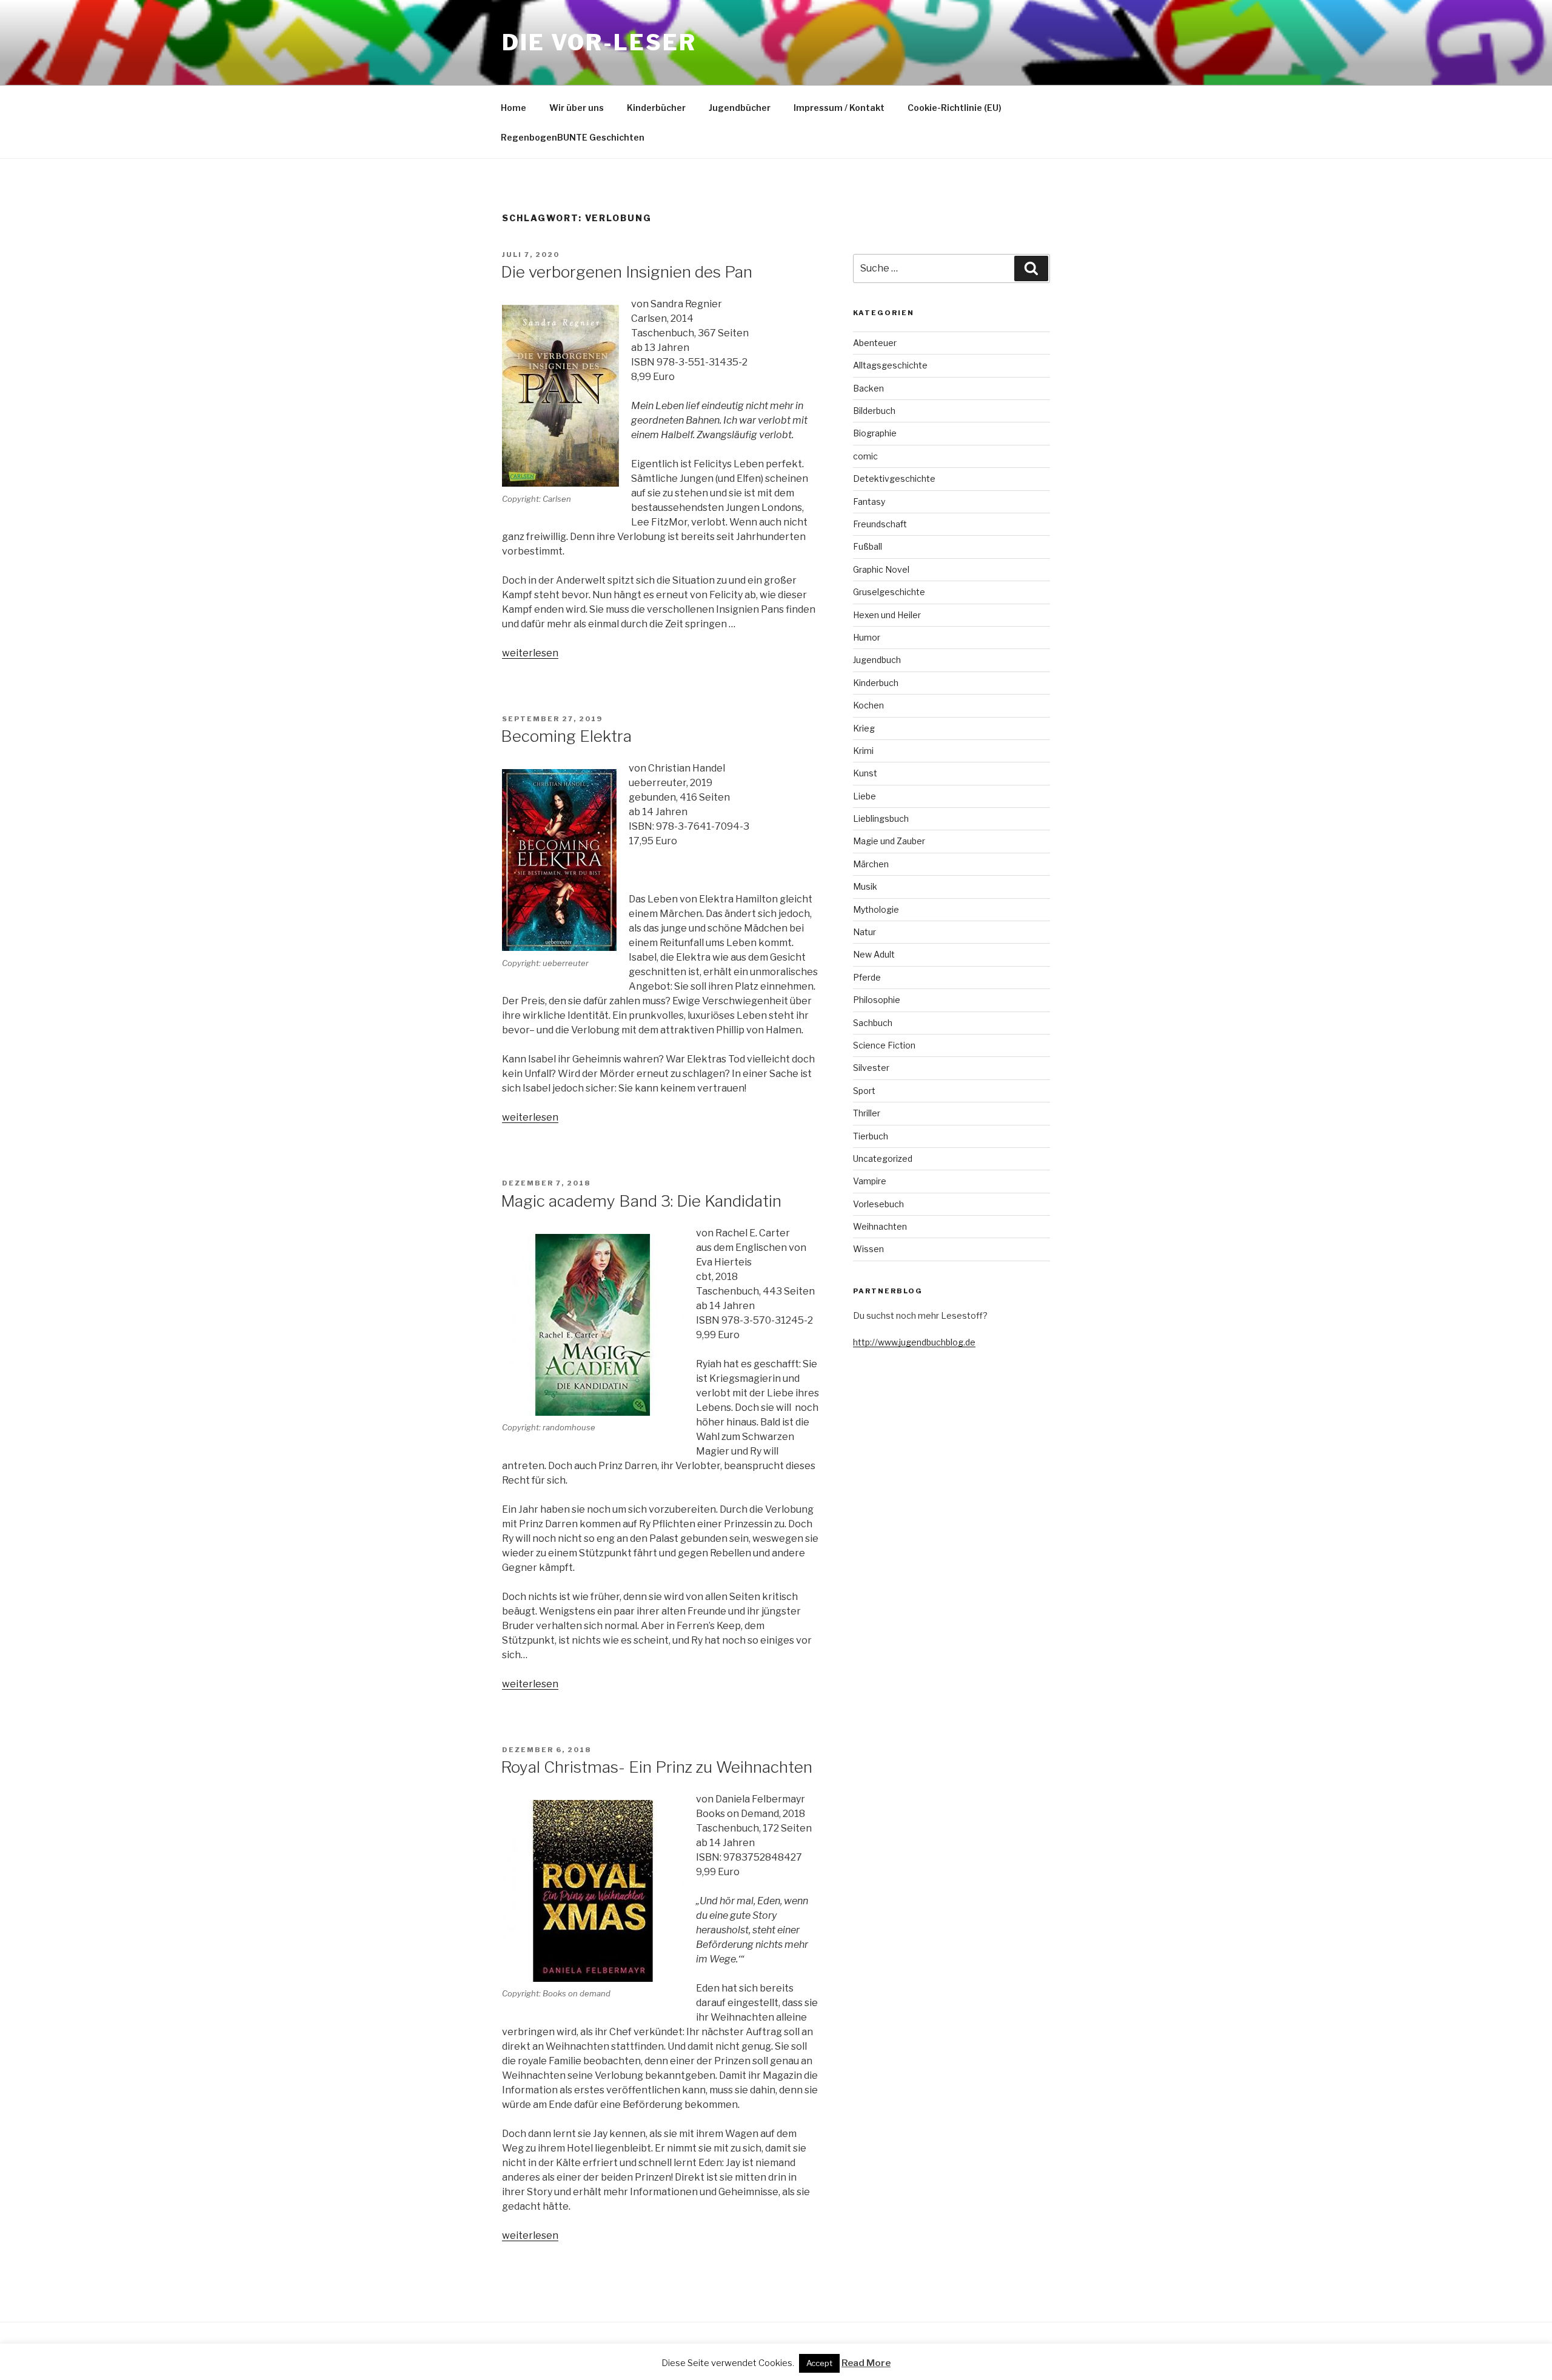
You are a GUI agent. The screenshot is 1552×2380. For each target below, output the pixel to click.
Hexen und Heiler (887, 615)
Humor (867, 637)
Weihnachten (880, 1226)
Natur (865, 932)
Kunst (865, 773)
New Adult (874, 954)
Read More (866, 2363)
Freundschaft (880, 524)
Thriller (867, 1113)
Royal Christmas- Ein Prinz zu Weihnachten (657, 1767)
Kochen (868, 705)
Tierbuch (871, 1136)
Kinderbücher (656, 108)
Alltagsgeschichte (890, 365)
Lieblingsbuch (881, 818)
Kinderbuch (876, 683)
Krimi (863, 751)
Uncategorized (883, 1158)
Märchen (871, 864)
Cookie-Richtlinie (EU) (955, 108)
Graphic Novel (881, 569)
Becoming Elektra (566, 736)
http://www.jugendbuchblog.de (914, 1342)
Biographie (875, 433)
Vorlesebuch (878, 1204)
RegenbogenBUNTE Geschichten (573, 137)
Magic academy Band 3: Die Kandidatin (641, 1201)
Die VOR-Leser (599, 42)
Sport (864, 1091)
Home (513, 108)
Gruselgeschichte (889, 592)
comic (865, 456)
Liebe (865, 796)
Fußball (868, 546)
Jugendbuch (877, 660)
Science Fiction (884, 1045)
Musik (865, 886)
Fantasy (869, 502)
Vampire (870, 1181)
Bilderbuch (874, 411)
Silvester (871, 1068)
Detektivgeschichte (894, 478)
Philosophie (877, 1000)
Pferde (867, 977)
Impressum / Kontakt (839, 108)
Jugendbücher (740, 108)
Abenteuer (875, 343)
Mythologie (876, 909)
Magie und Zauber (889, 841)
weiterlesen (530, 653)
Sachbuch (873, 1023)
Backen (868, 388)
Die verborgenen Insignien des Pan (627, 272)
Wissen (868, 1249)
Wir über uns (577, 108)
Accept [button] (819, 2363)
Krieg (864, 728)
